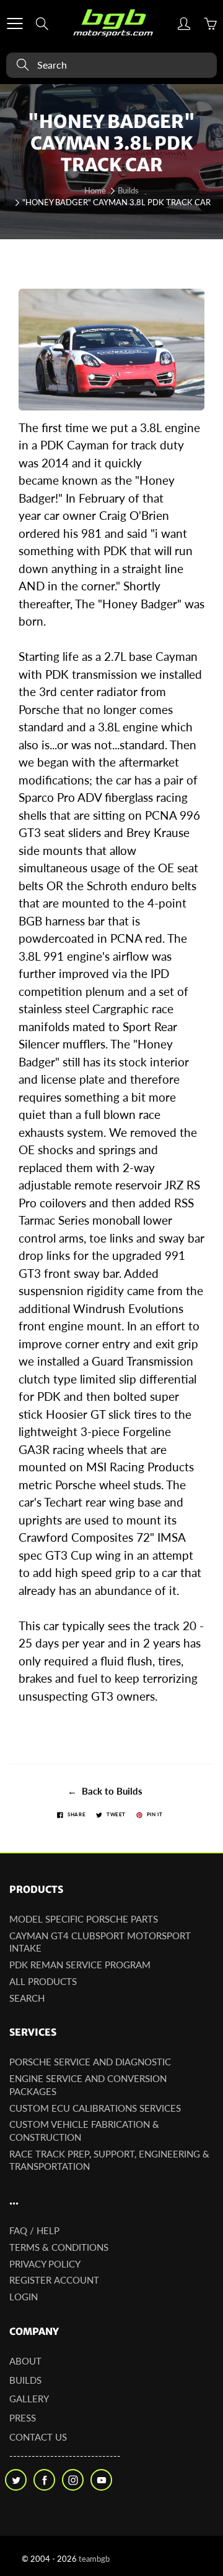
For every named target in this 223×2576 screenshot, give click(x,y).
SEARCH (27, 1998)
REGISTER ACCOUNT (54, 2280)
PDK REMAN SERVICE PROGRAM (80, 1965)
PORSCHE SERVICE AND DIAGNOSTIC (90, 2062)
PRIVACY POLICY (45, 2264)
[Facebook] (44, 2480)
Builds (128, 190)
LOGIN (24, 2297)
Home (95, 190)
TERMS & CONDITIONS (59, 2247)
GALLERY (29, 2399)
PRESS (23, 2418)
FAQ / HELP (34, 2231)
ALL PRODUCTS (43, 1982)
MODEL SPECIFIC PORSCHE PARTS (84, 1919)
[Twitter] (16, 2480)
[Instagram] (73, 2480)
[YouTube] (101, 2480)
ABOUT (25, 2361)
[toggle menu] (15, 23)
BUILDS (25, 2380)
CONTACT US (38, 2437)
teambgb (94, 2559)
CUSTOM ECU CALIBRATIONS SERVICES (95, 2108)
